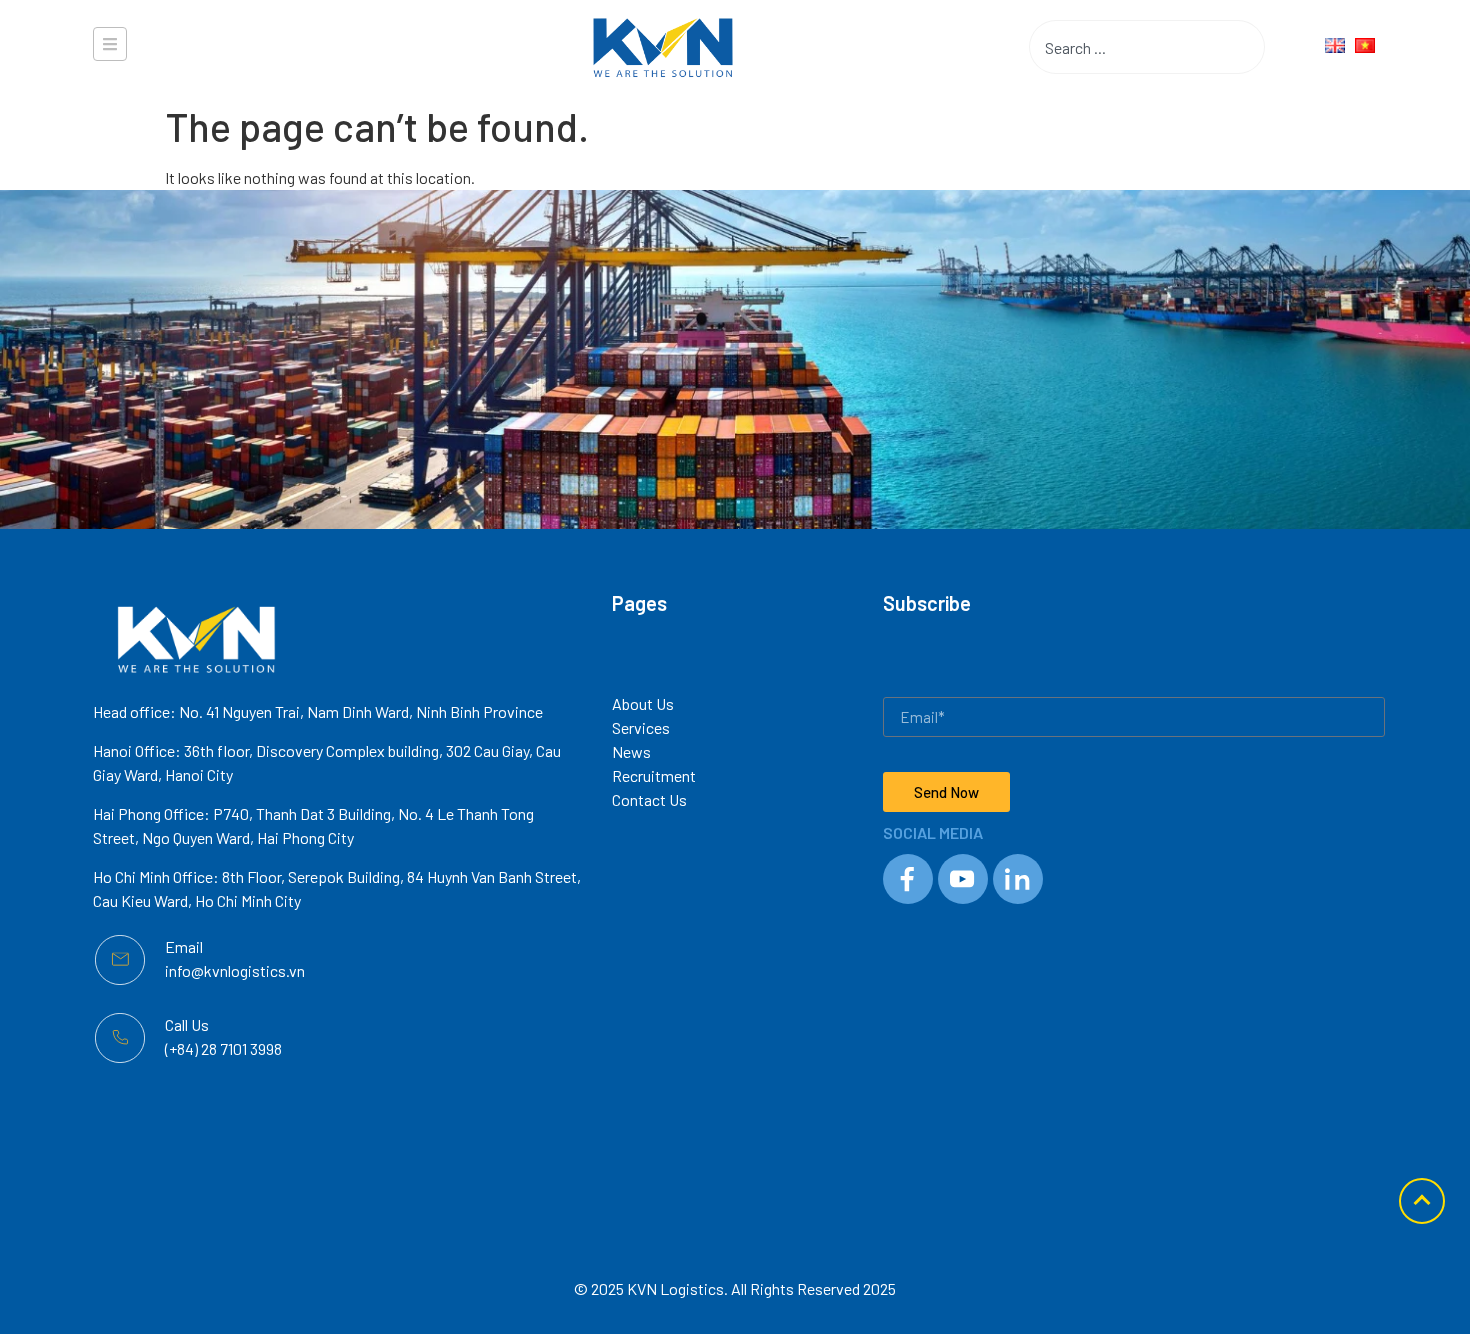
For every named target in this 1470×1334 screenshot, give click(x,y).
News (631, 751)
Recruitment (654, 775)
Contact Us (649, 799)
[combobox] (1116, 47)
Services (641, 727)
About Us (643, 703)
